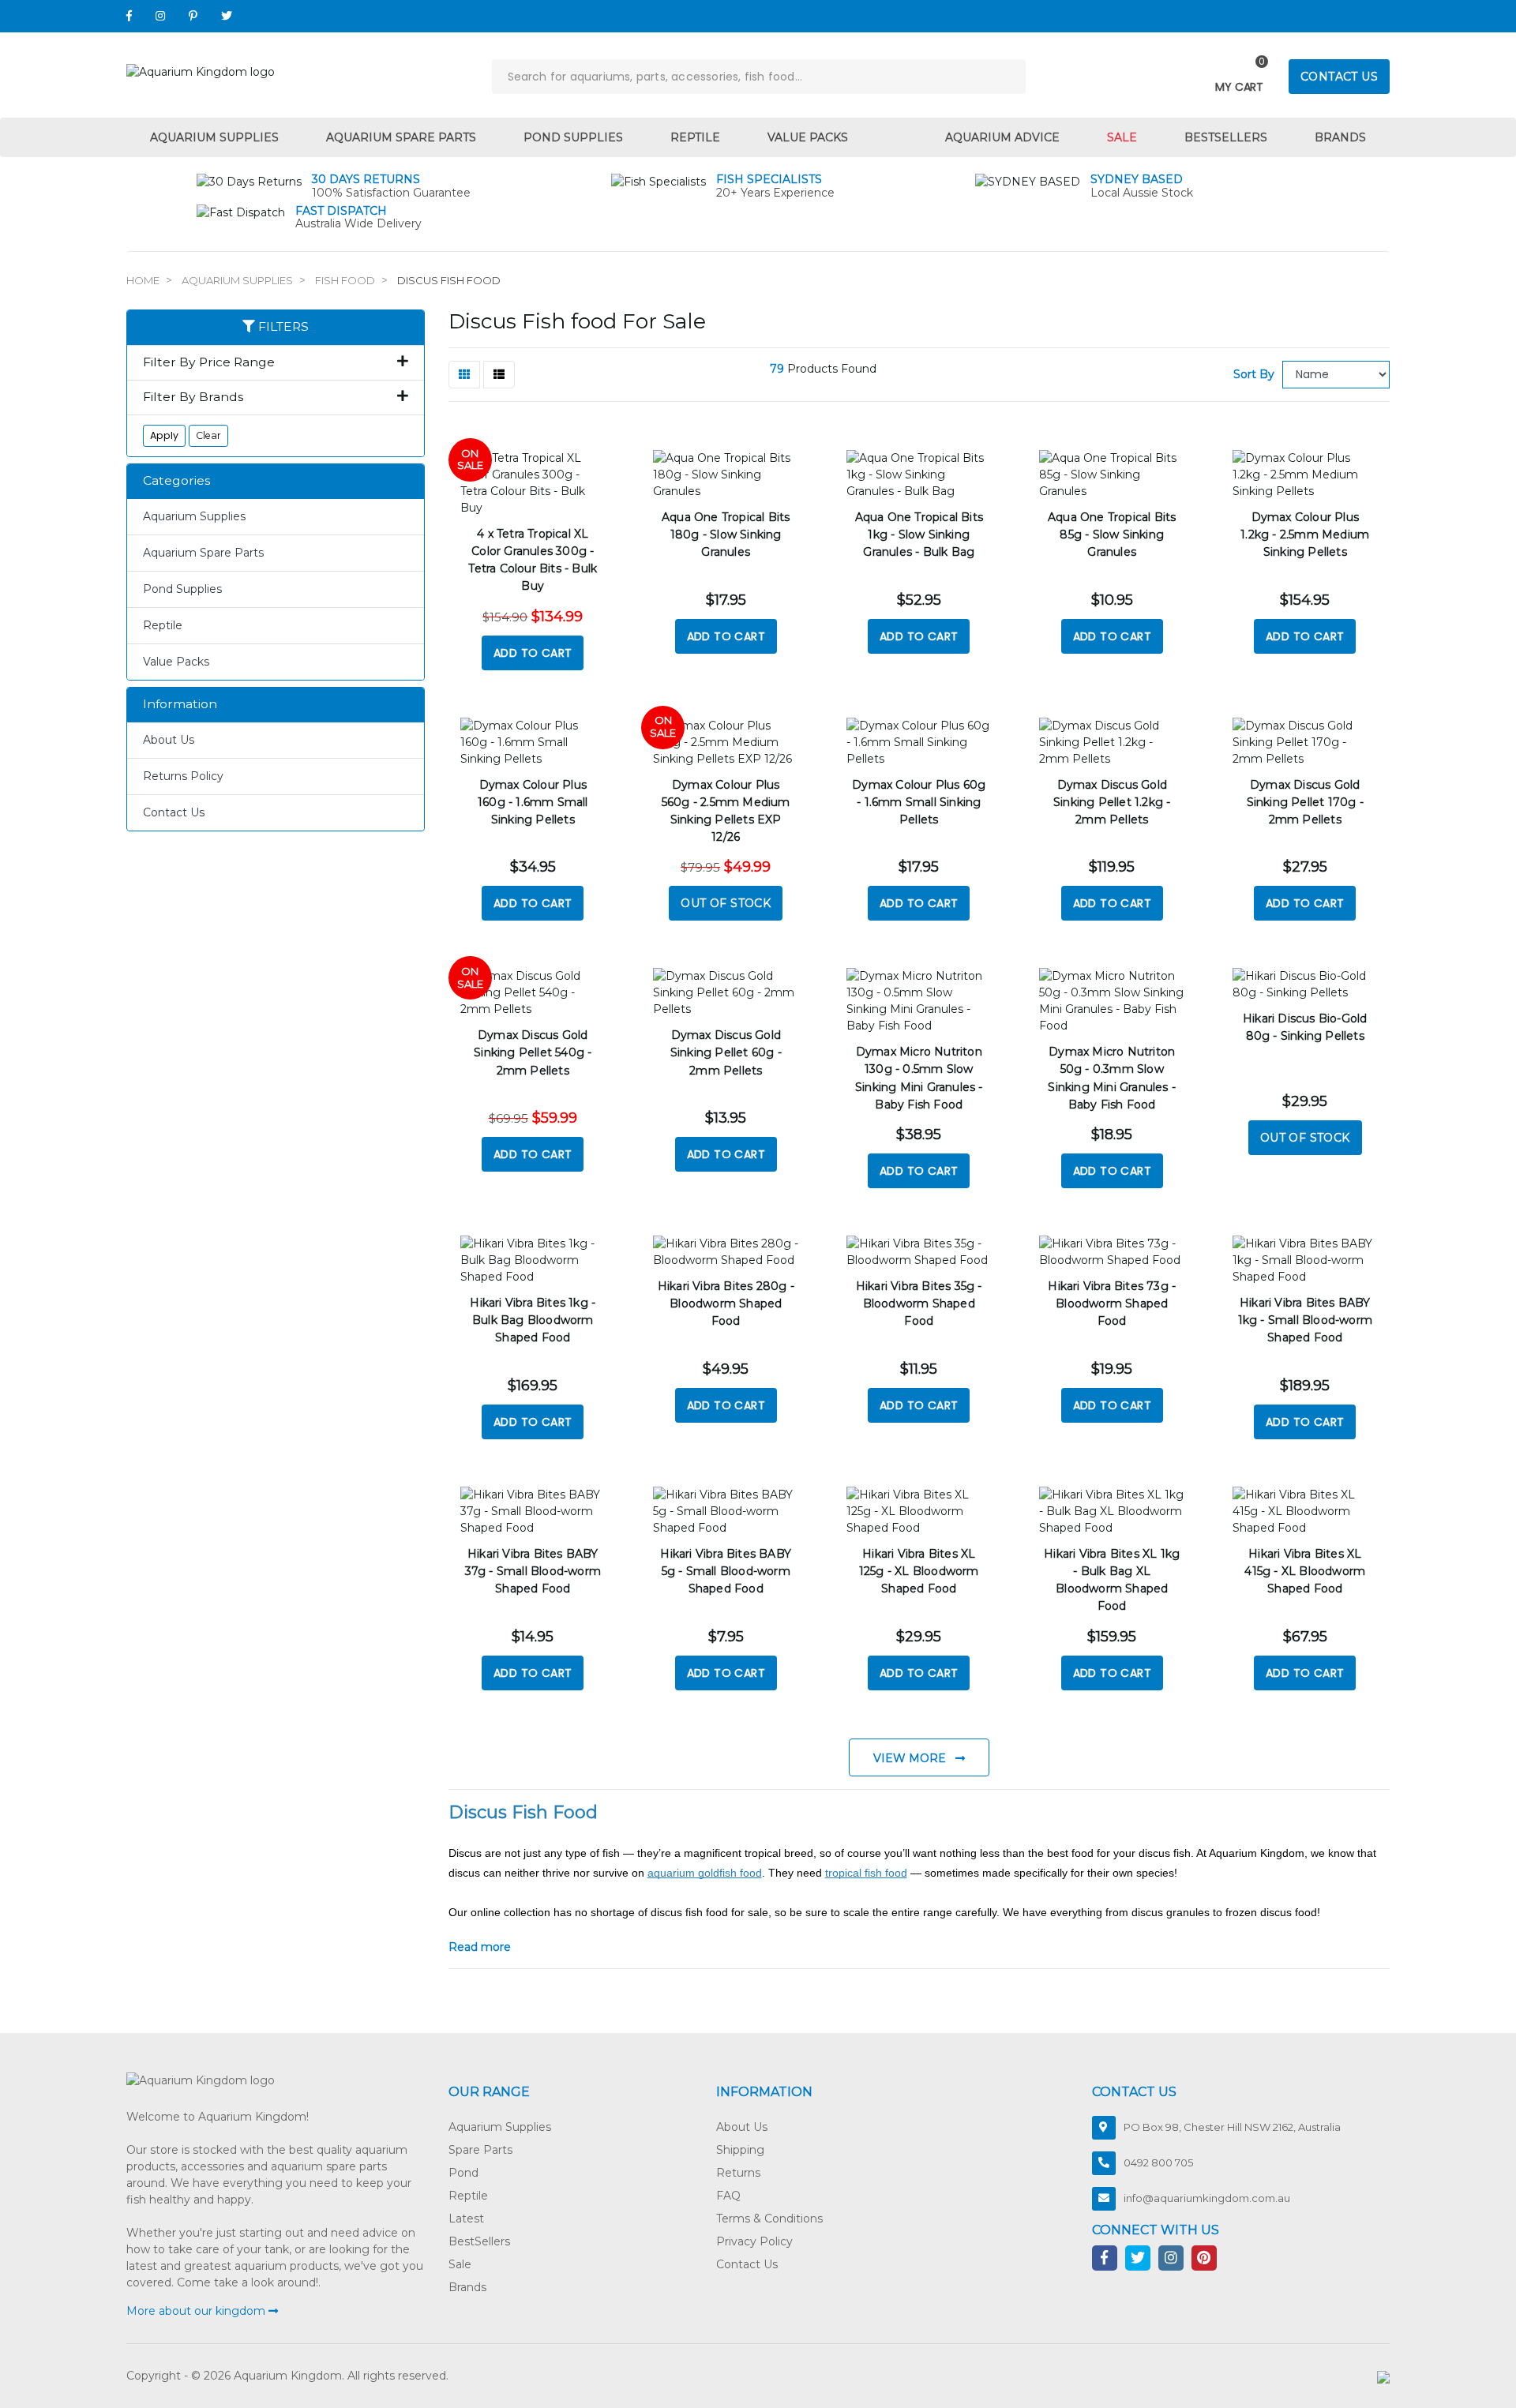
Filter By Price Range (209, 362)
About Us (169, 740)
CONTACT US (1339, 77)
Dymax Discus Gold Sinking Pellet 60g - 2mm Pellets (726, 1052)
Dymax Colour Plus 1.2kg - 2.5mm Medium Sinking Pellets (1305, 534)
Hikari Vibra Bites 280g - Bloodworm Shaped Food (726, 1303)
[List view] (499, 375)
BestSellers (479, 2241)
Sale (1122, 137)
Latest (466, 2219)
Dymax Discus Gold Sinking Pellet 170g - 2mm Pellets (1305, 802)
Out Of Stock (726, 903)
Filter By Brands (193, 397)
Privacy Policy (754, 2241)
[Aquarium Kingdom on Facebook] (129, 16)
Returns (738, 2173)
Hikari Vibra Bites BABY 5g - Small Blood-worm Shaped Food (726, 1571)
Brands (1340, 137)
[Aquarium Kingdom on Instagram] (160, 16)
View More (911, 1758)
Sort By (1254, 374)
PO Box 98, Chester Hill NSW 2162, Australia (1232, 2127)
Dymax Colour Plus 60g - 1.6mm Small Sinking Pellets (919, 802)
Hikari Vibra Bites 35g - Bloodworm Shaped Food (919, 1303)
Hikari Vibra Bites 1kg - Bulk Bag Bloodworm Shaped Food (533, 1320)
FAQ (728, 2196)
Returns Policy (183, 776)
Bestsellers (1226, 137)
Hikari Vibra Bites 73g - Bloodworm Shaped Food (1112, 1303)
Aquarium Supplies (214, 137)
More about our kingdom (197, 2311)
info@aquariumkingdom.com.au (1207, 2198)
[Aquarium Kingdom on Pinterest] (193, 16)
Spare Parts (480, 2150)
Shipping (740, 2150)
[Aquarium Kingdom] (201, 71)
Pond (463, 2173)
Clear (208, 435)
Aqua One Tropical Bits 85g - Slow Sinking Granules (1112, 534)
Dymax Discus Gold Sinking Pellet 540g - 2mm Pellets (533, 1052)
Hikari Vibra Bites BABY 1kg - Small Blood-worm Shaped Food (1305, 1320)
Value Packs (808, 137)
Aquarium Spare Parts (401, 137)
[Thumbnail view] (464, 375)
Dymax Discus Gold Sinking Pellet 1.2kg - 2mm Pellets (1112, 802)
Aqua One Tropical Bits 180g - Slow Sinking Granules (726, 534)
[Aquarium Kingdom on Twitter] (227, 16)
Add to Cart (533, 653)
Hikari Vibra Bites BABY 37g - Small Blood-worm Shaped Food (533, 1571)
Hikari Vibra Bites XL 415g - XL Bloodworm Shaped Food (1305, 1571)
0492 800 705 (1158, 2162)
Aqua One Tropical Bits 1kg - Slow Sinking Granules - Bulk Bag (919, 534)
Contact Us (174, 812)
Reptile (695, 137)
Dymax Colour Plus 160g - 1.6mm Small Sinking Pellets (533, 802)
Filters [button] (282, 327)
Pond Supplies (573, 137)
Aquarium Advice (1002, 137)
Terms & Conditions (769, 2219)
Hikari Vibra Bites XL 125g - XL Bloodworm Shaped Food (919, 1571)
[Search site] (1008, 77)
